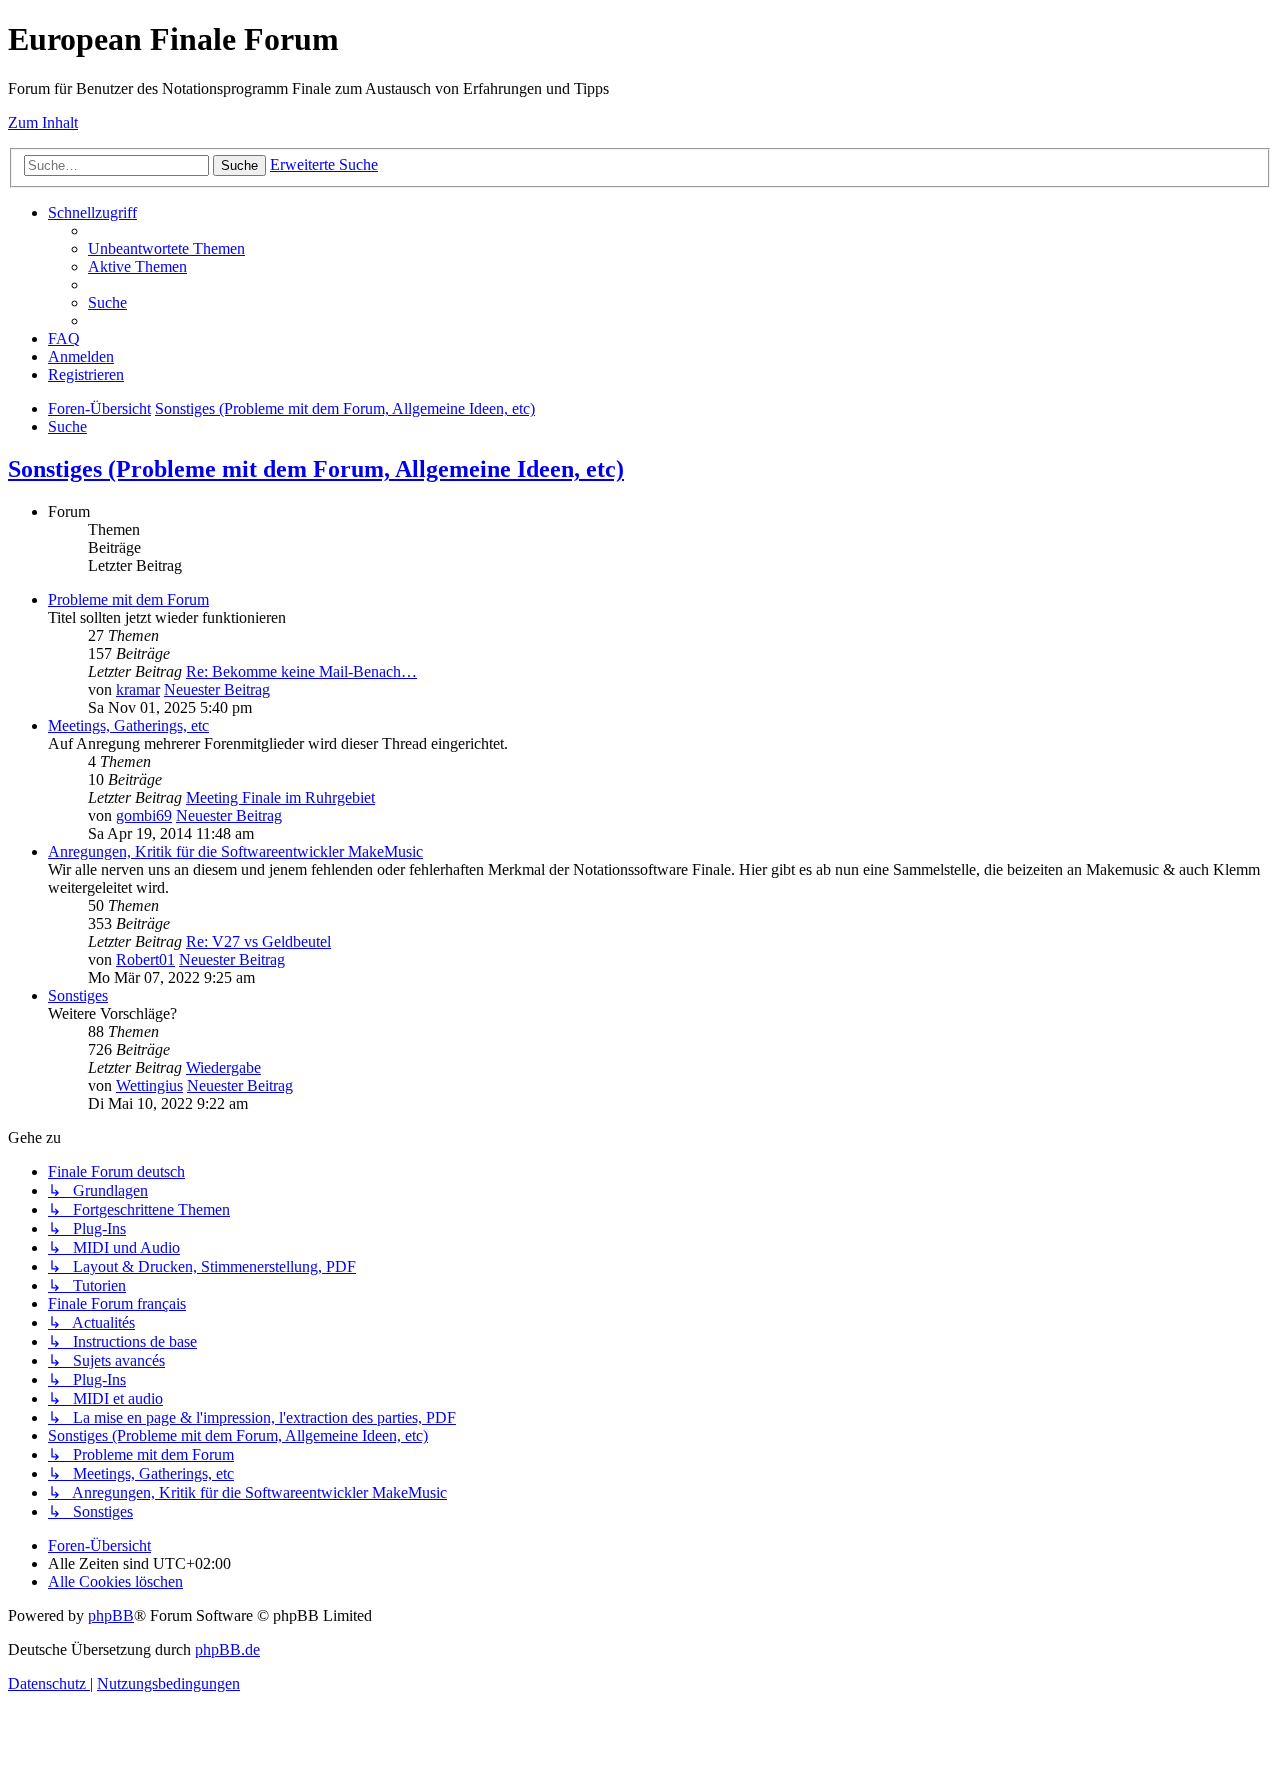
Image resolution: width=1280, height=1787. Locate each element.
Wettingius (149, 1085)
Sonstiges (78, 995)
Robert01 (145, 959)
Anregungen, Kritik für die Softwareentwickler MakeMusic (235, 851)
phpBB (111, 1615)
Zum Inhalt (43, 122)
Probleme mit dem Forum (128, 599)
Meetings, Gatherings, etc (128, 725)
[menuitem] (166, 248)
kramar (138, 689)
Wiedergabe (223, 1067)
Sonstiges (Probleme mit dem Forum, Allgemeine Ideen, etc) (316, 469)
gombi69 (144, 815)
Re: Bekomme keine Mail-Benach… (301, 671)
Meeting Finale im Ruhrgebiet (280, 797)
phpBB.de (227, 1649)
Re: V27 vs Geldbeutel (258, 941)
